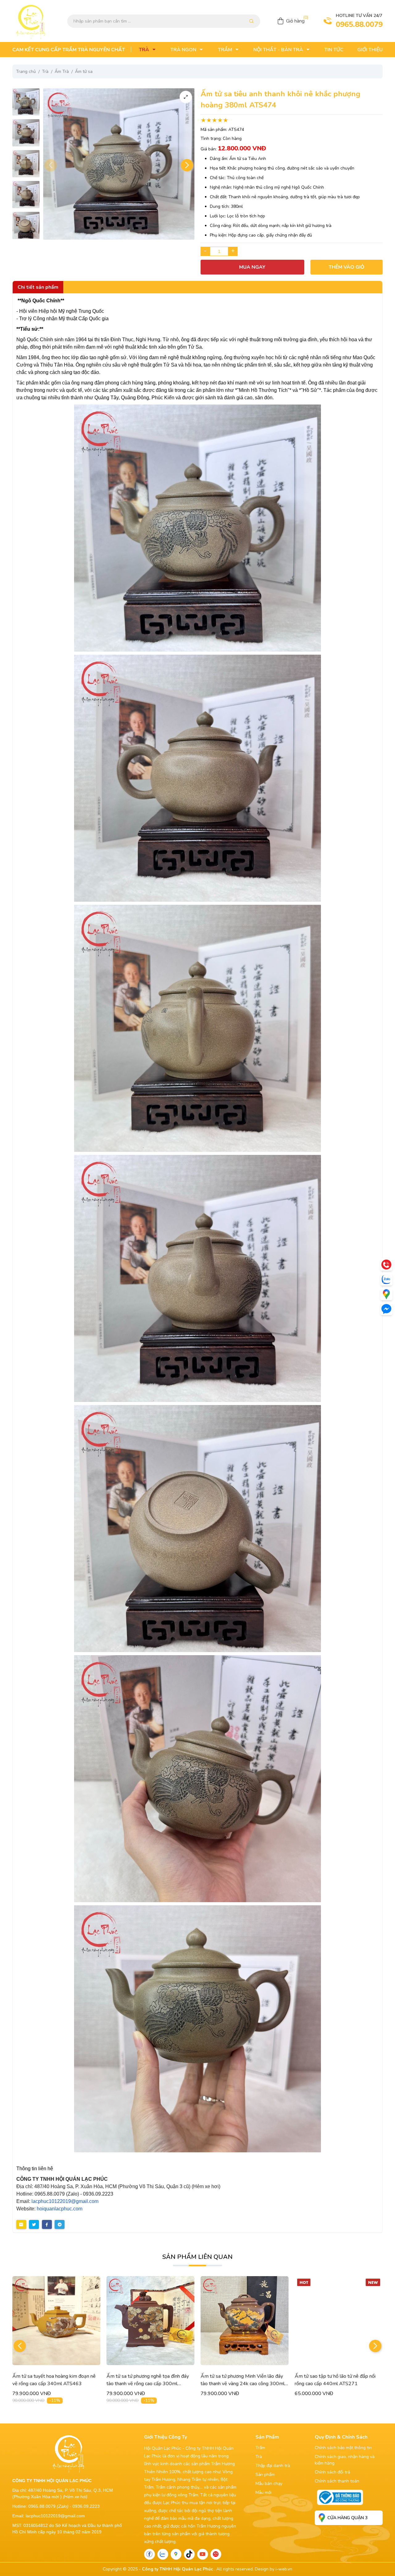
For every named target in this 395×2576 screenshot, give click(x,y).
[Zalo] (163, 2554)
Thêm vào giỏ (347, 267)
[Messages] (386, 1309)
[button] (187, 165)
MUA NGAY (252, 267)
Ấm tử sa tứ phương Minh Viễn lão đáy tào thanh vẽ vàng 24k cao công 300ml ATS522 (148, 2384)
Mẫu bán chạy (269, 2484)
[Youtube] (203, 2554)
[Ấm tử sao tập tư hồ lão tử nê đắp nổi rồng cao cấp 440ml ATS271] (245, 2321)
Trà (259, 2457)
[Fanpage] (150, 2554)
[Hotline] (386, 1265)
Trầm (260, 2448)
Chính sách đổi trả (332, 2472)
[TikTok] (189, 2554)
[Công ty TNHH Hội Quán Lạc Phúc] (69, 2453)
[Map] (176, 2554)
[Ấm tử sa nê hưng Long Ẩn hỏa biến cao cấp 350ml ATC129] (339, 2321)
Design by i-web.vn (274, 2569)
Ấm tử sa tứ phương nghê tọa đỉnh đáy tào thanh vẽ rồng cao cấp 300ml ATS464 (54, 2384)
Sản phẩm (265, 2475)
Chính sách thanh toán (337, 2481)
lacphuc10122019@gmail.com (65, 2201)
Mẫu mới (264, 2492)
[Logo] (31, 21)
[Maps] (386, 1294)
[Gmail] (216, 2554)
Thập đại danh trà (273, 2466)
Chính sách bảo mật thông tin (343, 2448)
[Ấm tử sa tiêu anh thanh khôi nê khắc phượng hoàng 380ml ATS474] (26, 102)
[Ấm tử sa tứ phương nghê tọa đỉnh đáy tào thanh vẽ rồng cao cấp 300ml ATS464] (56, 2321)
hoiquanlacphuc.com (60, 2209)
